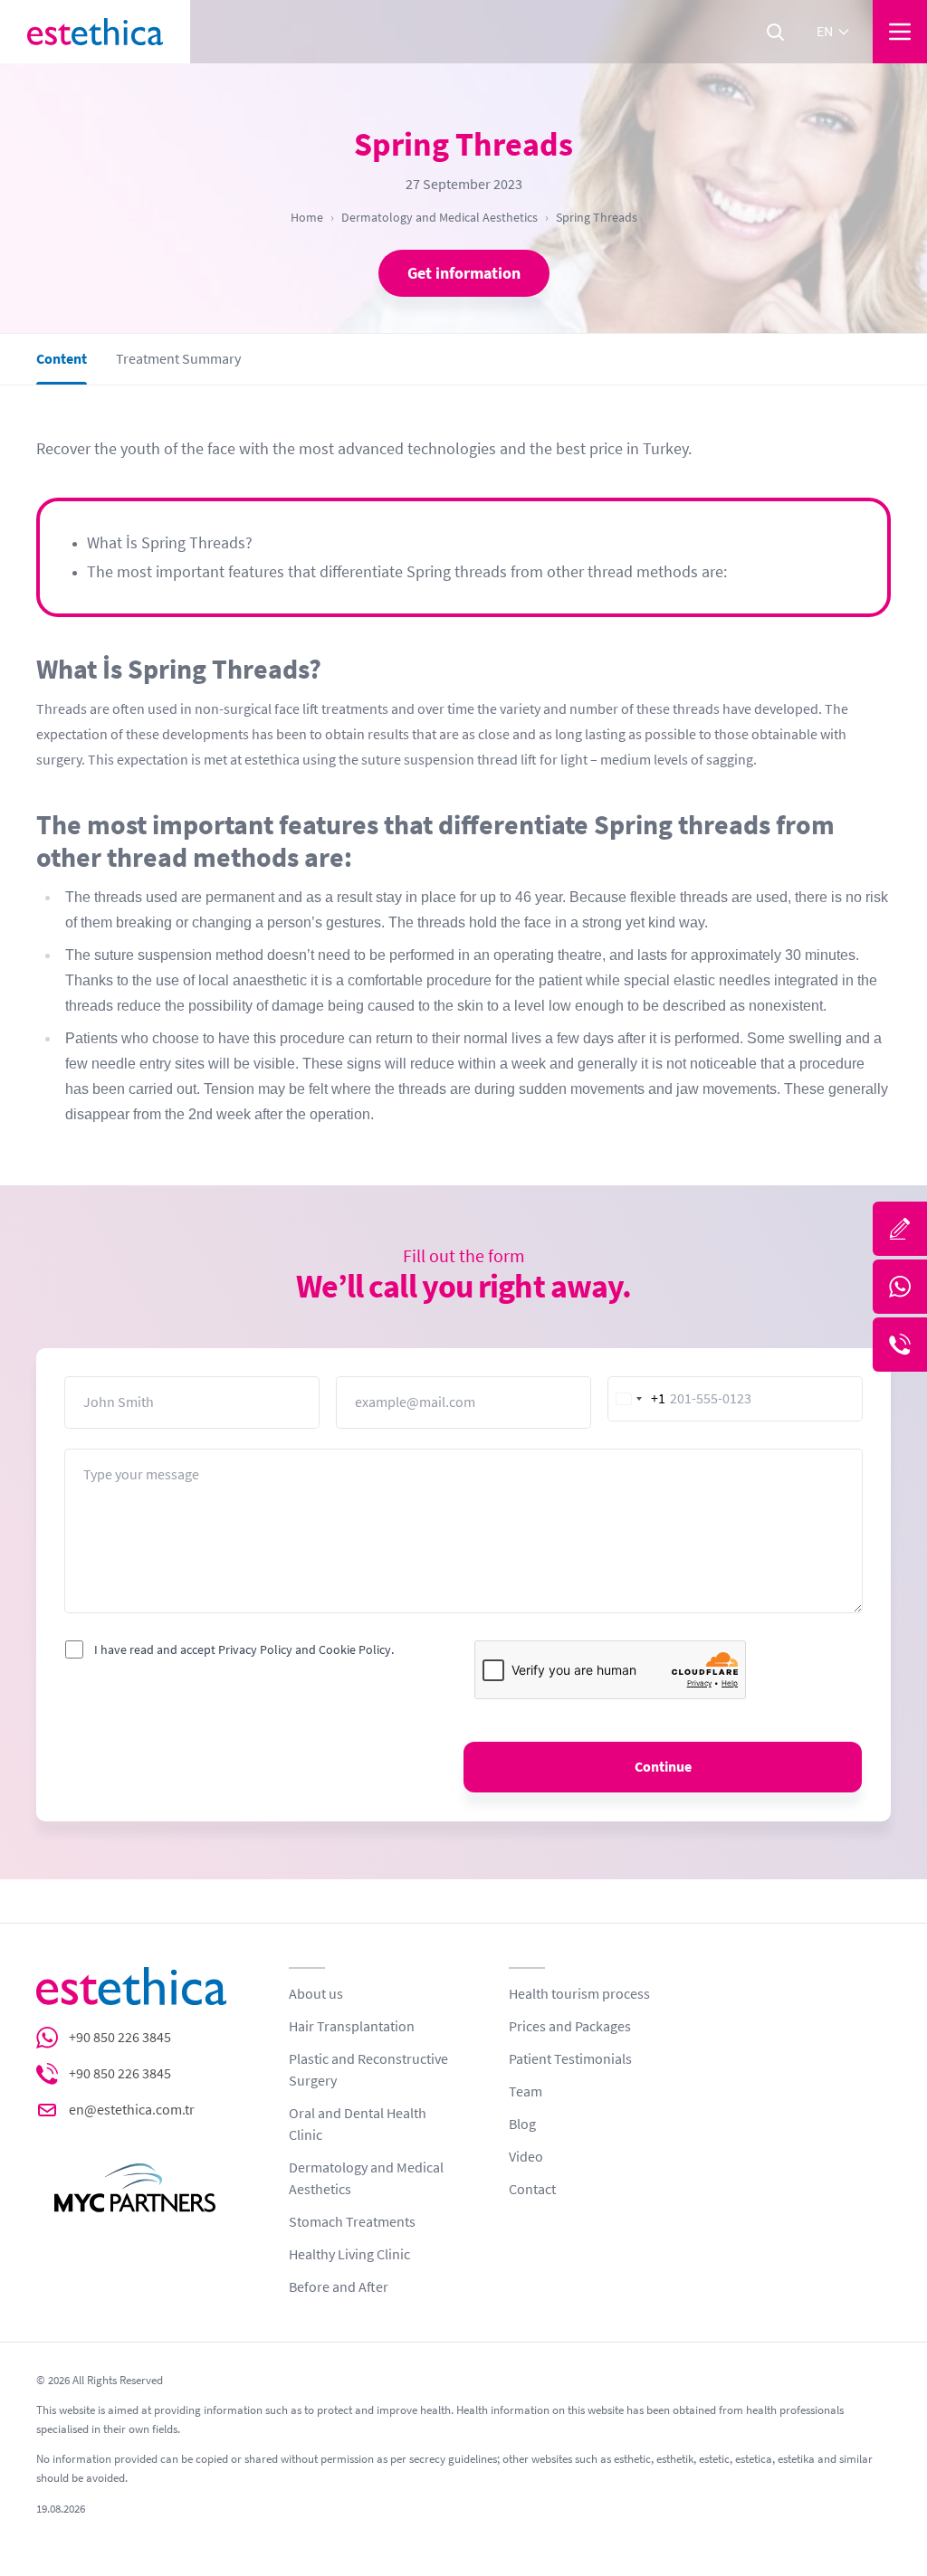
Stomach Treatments (352, 2222)
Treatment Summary (178, 359)
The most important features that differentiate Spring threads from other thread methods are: (407, 572)
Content (62, 359)
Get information (464, 273)
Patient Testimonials (570, 2059)
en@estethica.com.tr (132, 2110)
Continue (663, 1767)
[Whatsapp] (900, 1287)
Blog (522, 2124)
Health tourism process (579, 1994)
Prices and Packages (570, 2027)
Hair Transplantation (352, 2027)
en (825, 32)
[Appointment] (900, 1229)
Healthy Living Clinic (349, 2255)
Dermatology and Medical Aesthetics (440, 217)
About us (316, 1994)
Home (307, 217)
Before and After (339, 2287)
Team (526, 2092)
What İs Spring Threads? (170, 543)
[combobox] (637, 1399)
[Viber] (900, 1345)
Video (526, 2157)
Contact (532, 2190)
